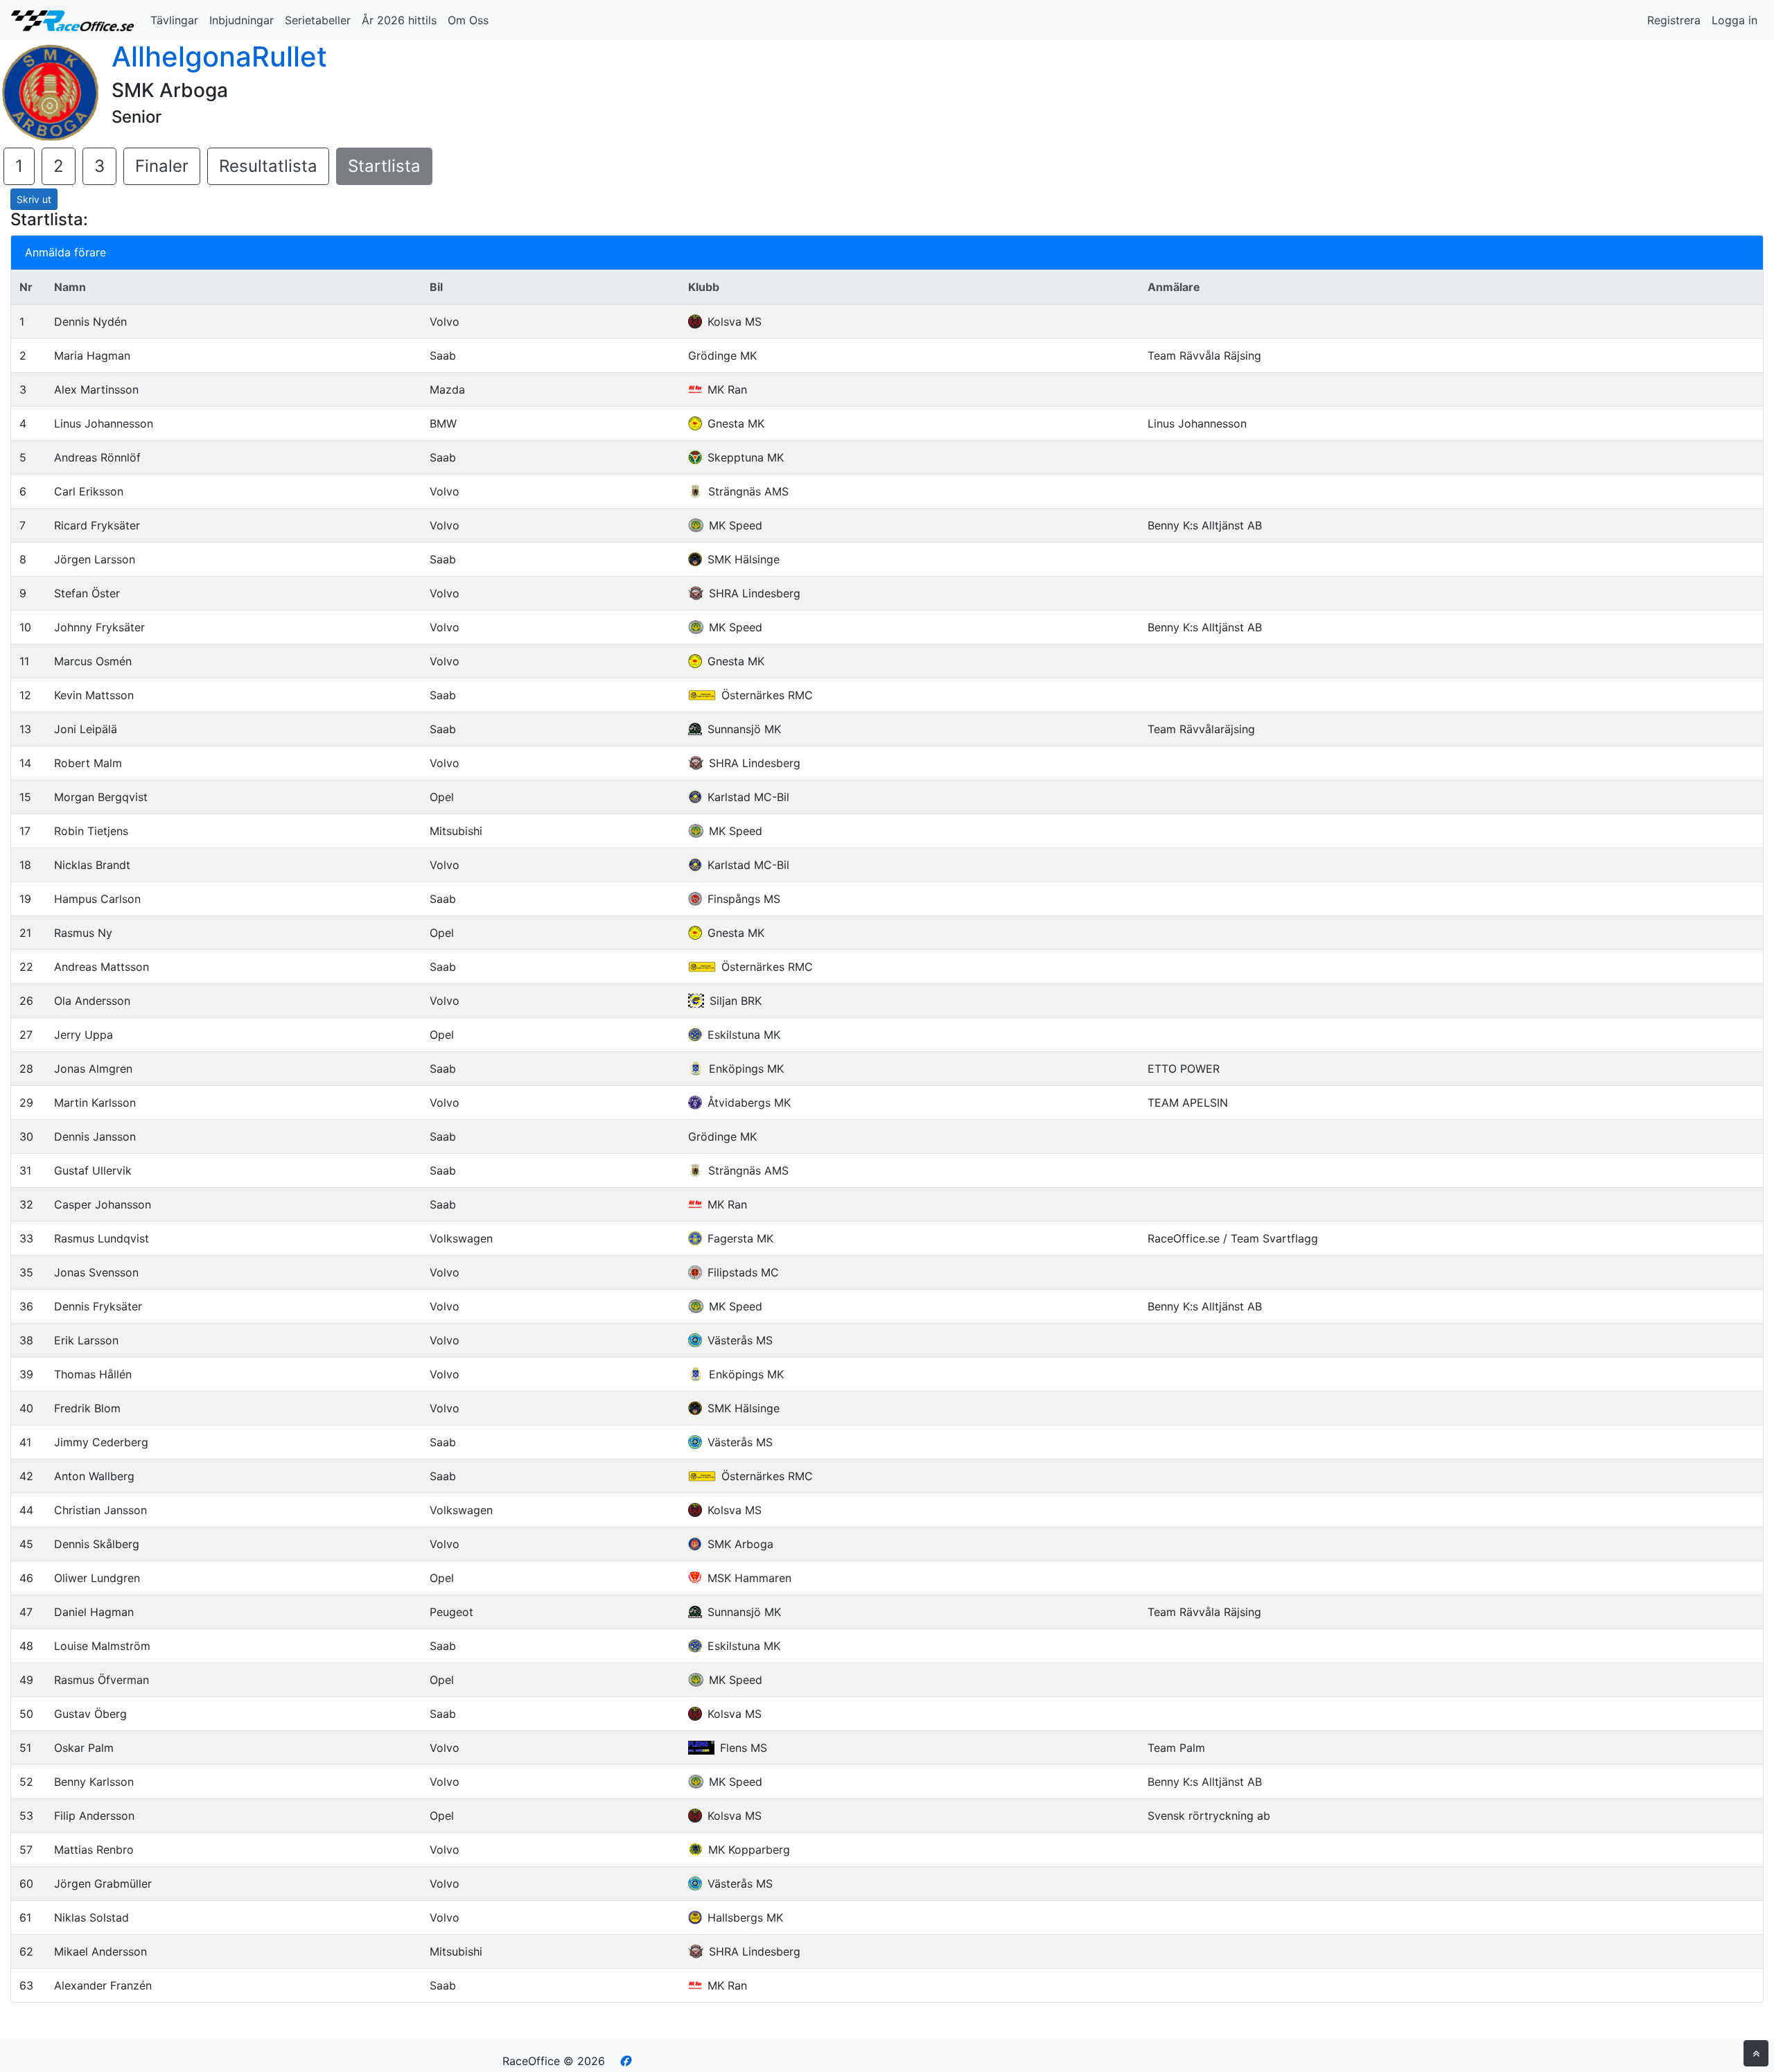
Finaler (162, 166)
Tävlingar (174, 20)
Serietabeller (318, 20)
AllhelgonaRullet (219, 56)
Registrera (1674, 20)
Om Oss (468, 20)
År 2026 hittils (399, 20)
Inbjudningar (241, 20)
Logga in (1735, 20)
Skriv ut (34, 199)
